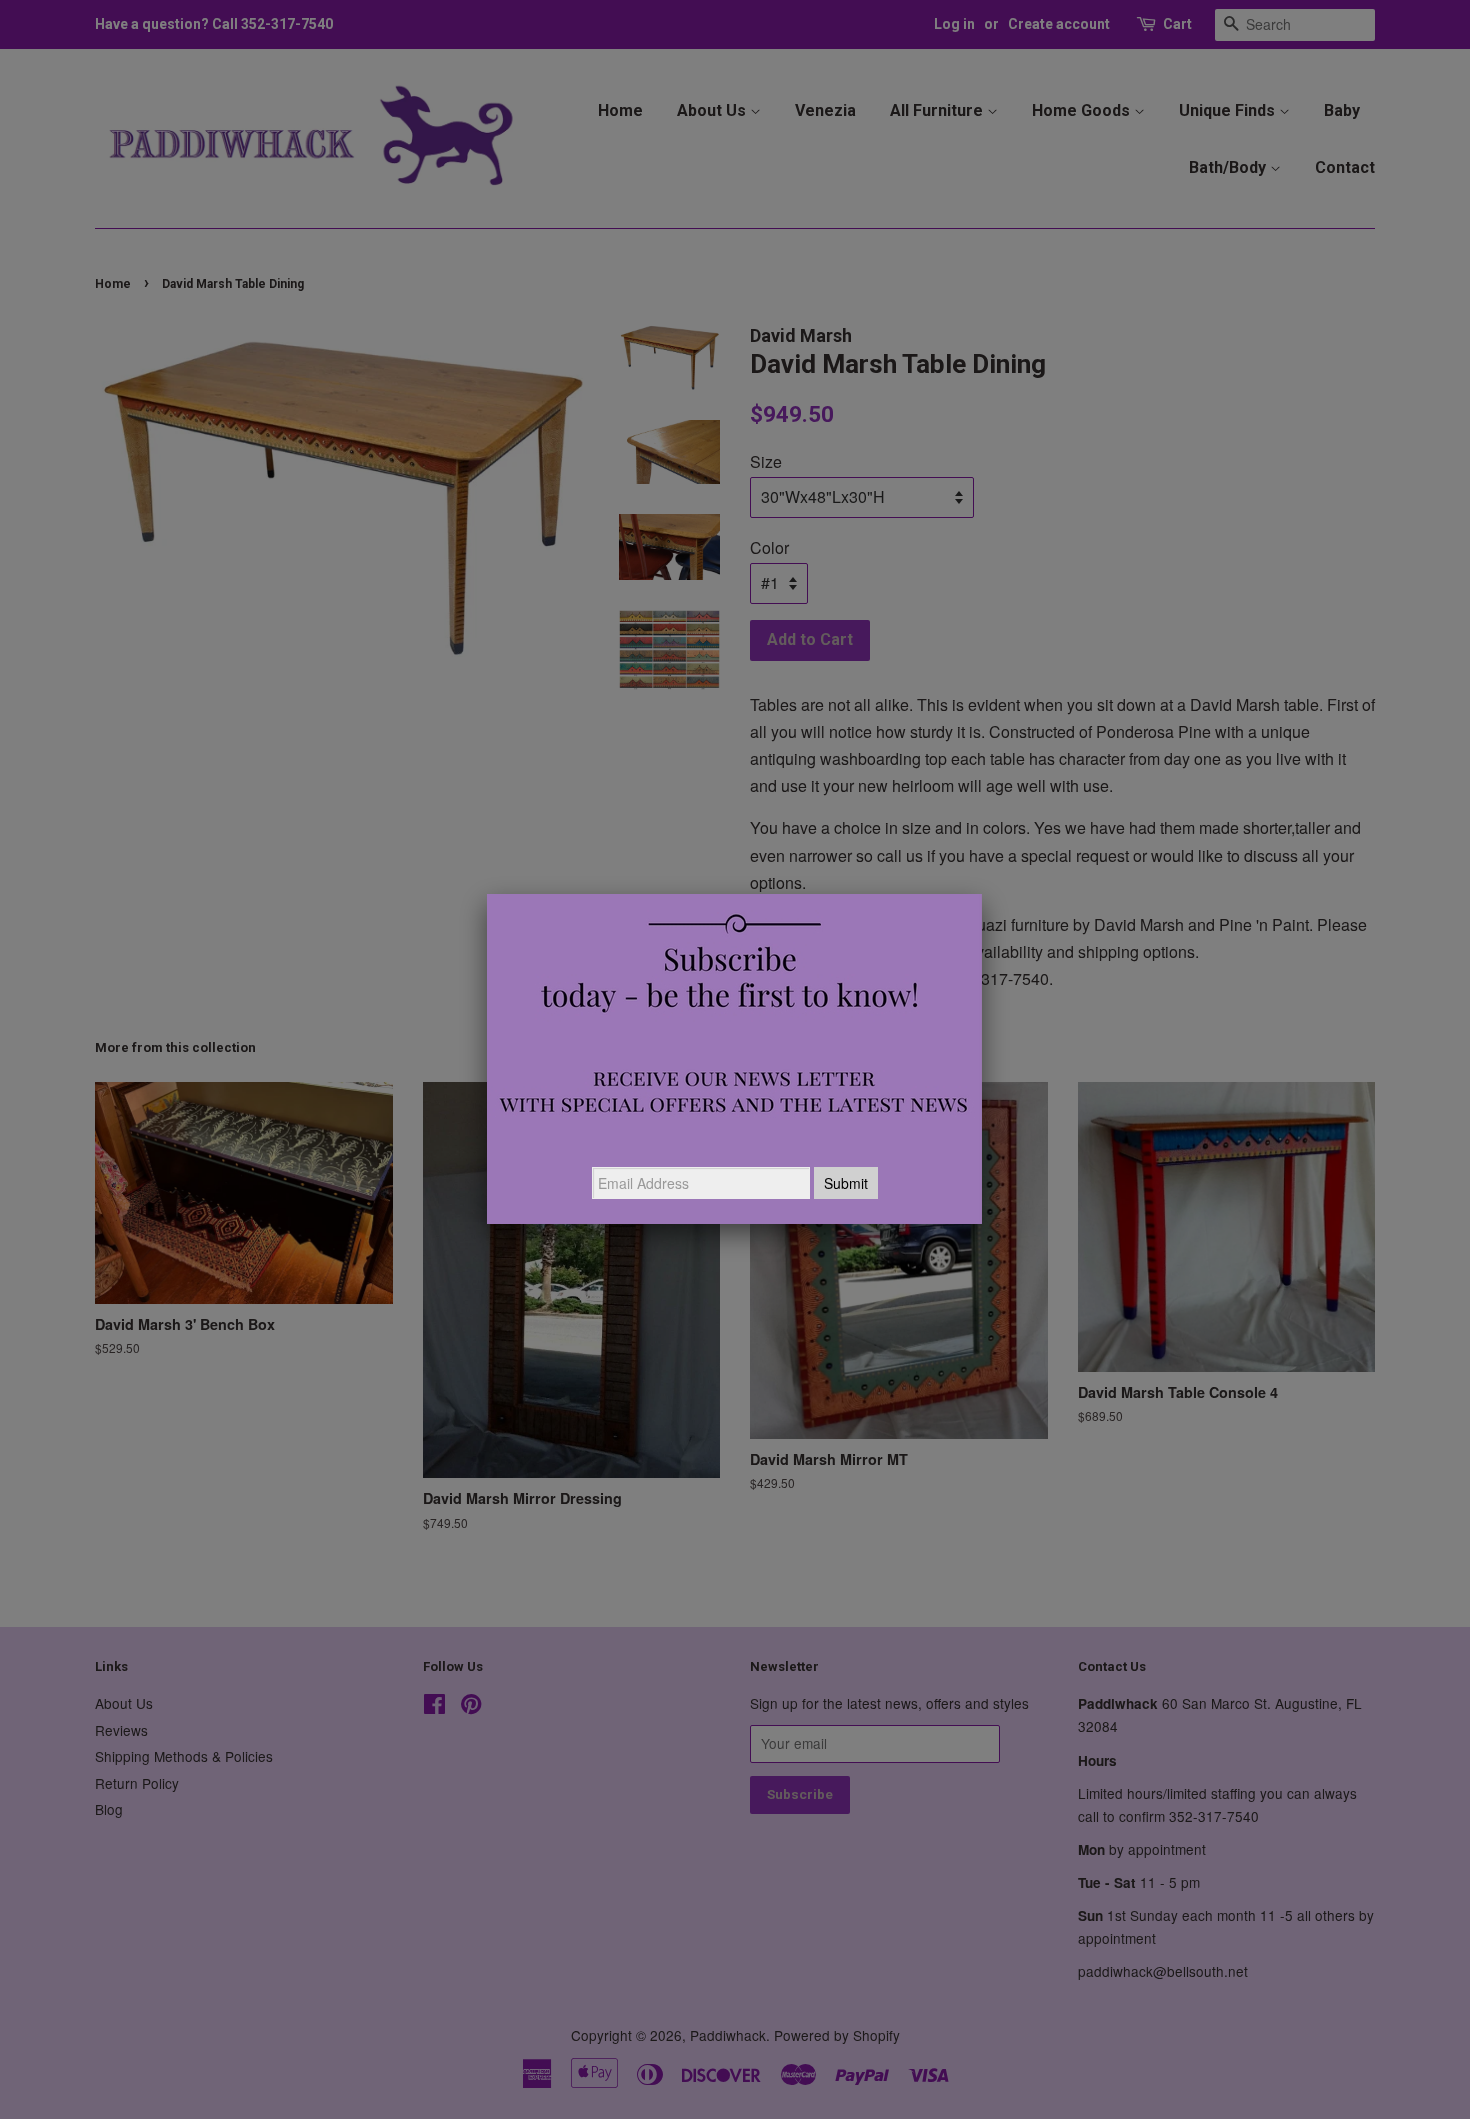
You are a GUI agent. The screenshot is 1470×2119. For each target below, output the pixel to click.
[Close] (982, 894)
